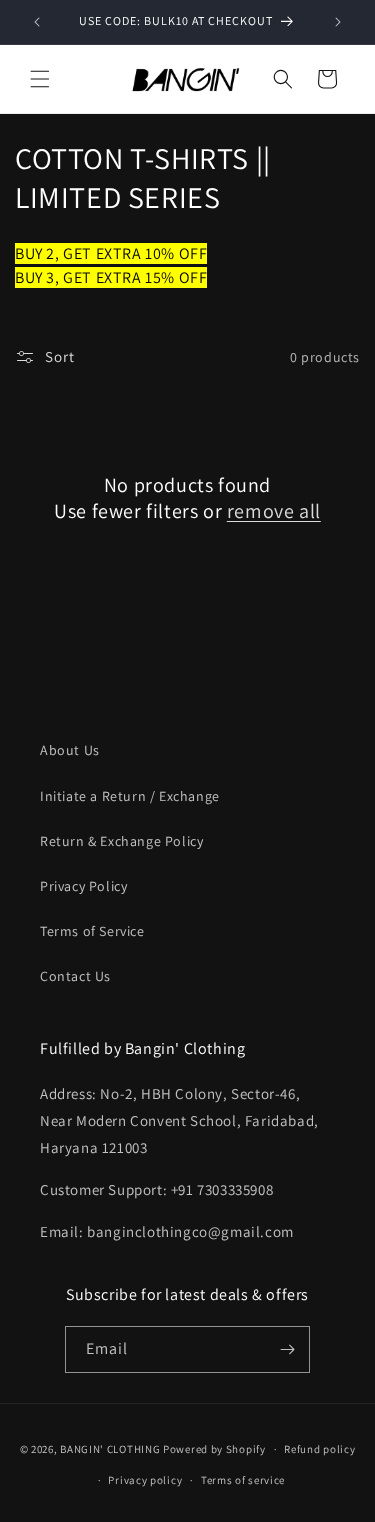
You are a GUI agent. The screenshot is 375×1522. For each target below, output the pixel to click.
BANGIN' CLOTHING (110, 1449)
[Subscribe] (287, 1349)
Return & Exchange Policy (121, 841)
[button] (40, 79)
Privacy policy (145, 1480)
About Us (70, 750)
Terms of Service (92, 931)
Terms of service (243, 1480)
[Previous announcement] (37, 22)
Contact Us (75, 976)
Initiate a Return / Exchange (130, 796)
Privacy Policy (83, 886)
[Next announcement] (338, 22)
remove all (274, 511)
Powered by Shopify (214, 1449)
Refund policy (319, 1449)
